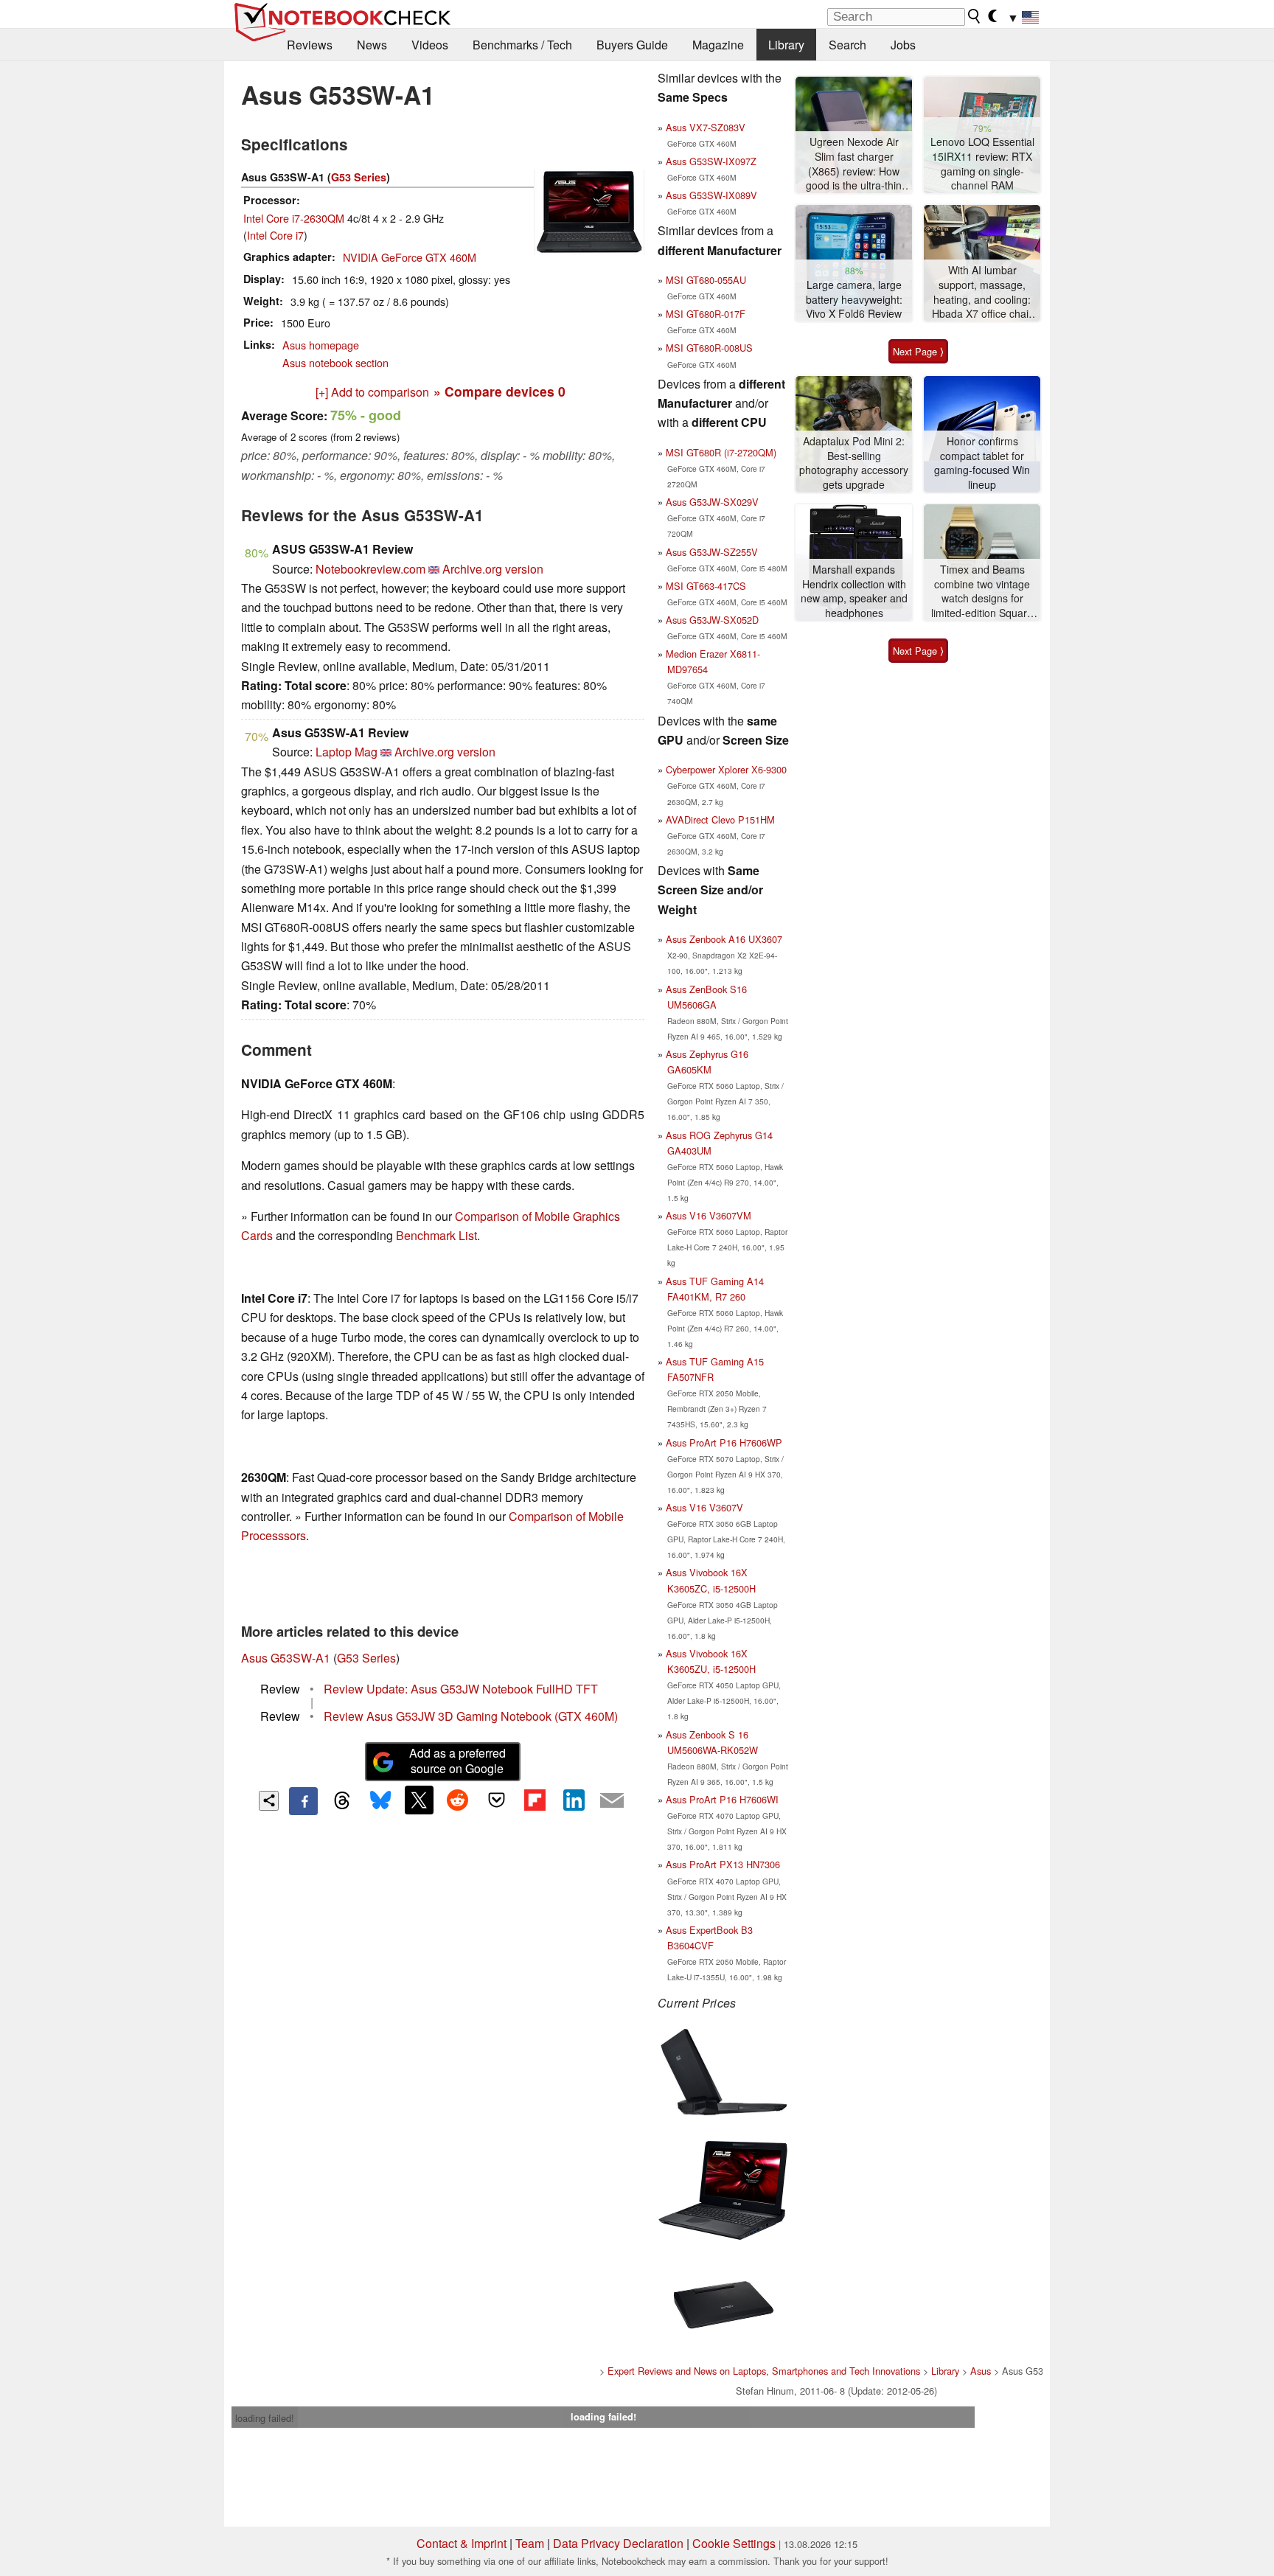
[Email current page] (612, 1801)
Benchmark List (436, 1235)
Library (786, 45)
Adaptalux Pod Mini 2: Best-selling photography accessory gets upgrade (854, 463)
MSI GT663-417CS (706, 586)
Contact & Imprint (462, 2543)
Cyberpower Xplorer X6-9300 (726, 769)
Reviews (310, 45)
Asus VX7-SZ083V (706, 127)
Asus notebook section (335, 362)
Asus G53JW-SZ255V (712, 552)
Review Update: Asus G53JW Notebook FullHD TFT (461, 1689)
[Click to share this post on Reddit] (458, 1800)
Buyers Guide (632, 45)
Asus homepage (321, 345)
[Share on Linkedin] (574, 1800)
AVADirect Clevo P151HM (720, 819)
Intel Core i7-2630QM (294, 218)
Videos (430, 45)
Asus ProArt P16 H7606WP (724, 1442)
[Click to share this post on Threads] (342, 1801)
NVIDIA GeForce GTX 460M (410, 257)
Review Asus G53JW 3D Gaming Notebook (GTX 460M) (471, 1716)
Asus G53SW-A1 (286, 1658)
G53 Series (359, 177)
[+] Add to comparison (372, 392)
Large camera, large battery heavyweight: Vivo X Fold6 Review (854, 299)
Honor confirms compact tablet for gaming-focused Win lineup (982, 463)
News (372, 45)
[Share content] (269, 1801)
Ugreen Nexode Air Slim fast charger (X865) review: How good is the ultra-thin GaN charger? (854, 164)
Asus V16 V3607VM (709, 1215)
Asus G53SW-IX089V (711, 195)
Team (530, 2543)
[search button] (975, 16)
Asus (981, 2371)
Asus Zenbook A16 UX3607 (724, 939)
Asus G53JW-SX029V (712, 502)
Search (847, 45)
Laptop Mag (347, 752)
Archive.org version (493, 569)
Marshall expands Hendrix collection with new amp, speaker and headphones (854, 591)
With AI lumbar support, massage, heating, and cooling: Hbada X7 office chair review (982, 292)
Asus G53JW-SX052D (712, 620)
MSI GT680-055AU (706, 280)
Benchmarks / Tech (522, 45)
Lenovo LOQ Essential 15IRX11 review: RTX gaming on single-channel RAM (982, 164)
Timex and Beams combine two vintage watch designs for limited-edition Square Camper (982, 592)
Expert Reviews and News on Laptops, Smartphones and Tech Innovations (764, 2371)
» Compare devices (499, 391)
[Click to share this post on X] (419, 1800)
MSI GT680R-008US (709, 348)
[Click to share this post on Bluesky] (380, 1801)
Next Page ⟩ (918, 351)
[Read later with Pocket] (496, 1800)
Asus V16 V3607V (704, 1507)
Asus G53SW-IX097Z (711, 161)
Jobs (903, 45)
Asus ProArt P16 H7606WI (722, 1799)
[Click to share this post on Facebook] (303, 1801)
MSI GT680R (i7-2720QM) (721, 452)
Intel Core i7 (275, 235)
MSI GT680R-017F (706, 314)
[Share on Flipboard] (535, 1800)
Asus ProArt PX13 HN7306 (723, 1864)
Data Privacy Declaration (618, 2543)
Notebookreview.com (370, 569)
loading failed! (265, 2418)
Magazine (718, 45)
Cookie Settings (734, 2543)
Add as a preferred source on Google (457, 1761)
